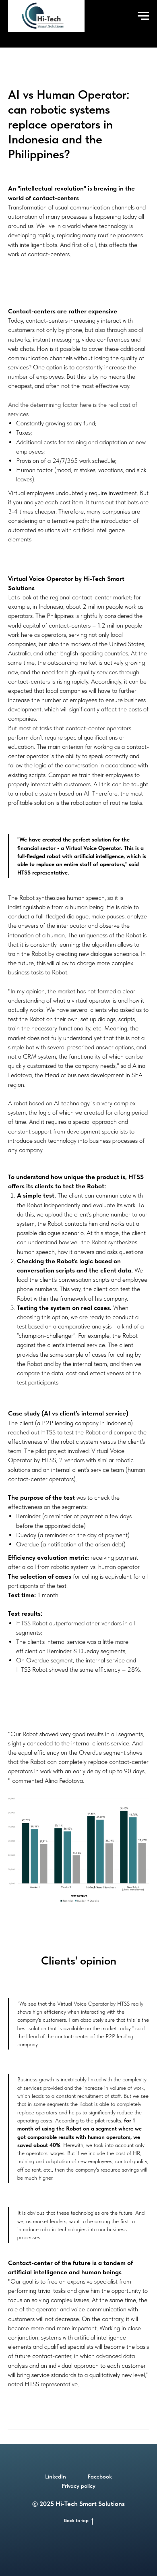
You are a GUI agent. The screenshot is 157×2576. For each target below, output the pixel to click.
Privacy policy (78, 2486)
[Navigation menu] (143, 16)
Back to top (76, 2520)
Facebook (100, 2477)
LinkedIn (56, 2477)
